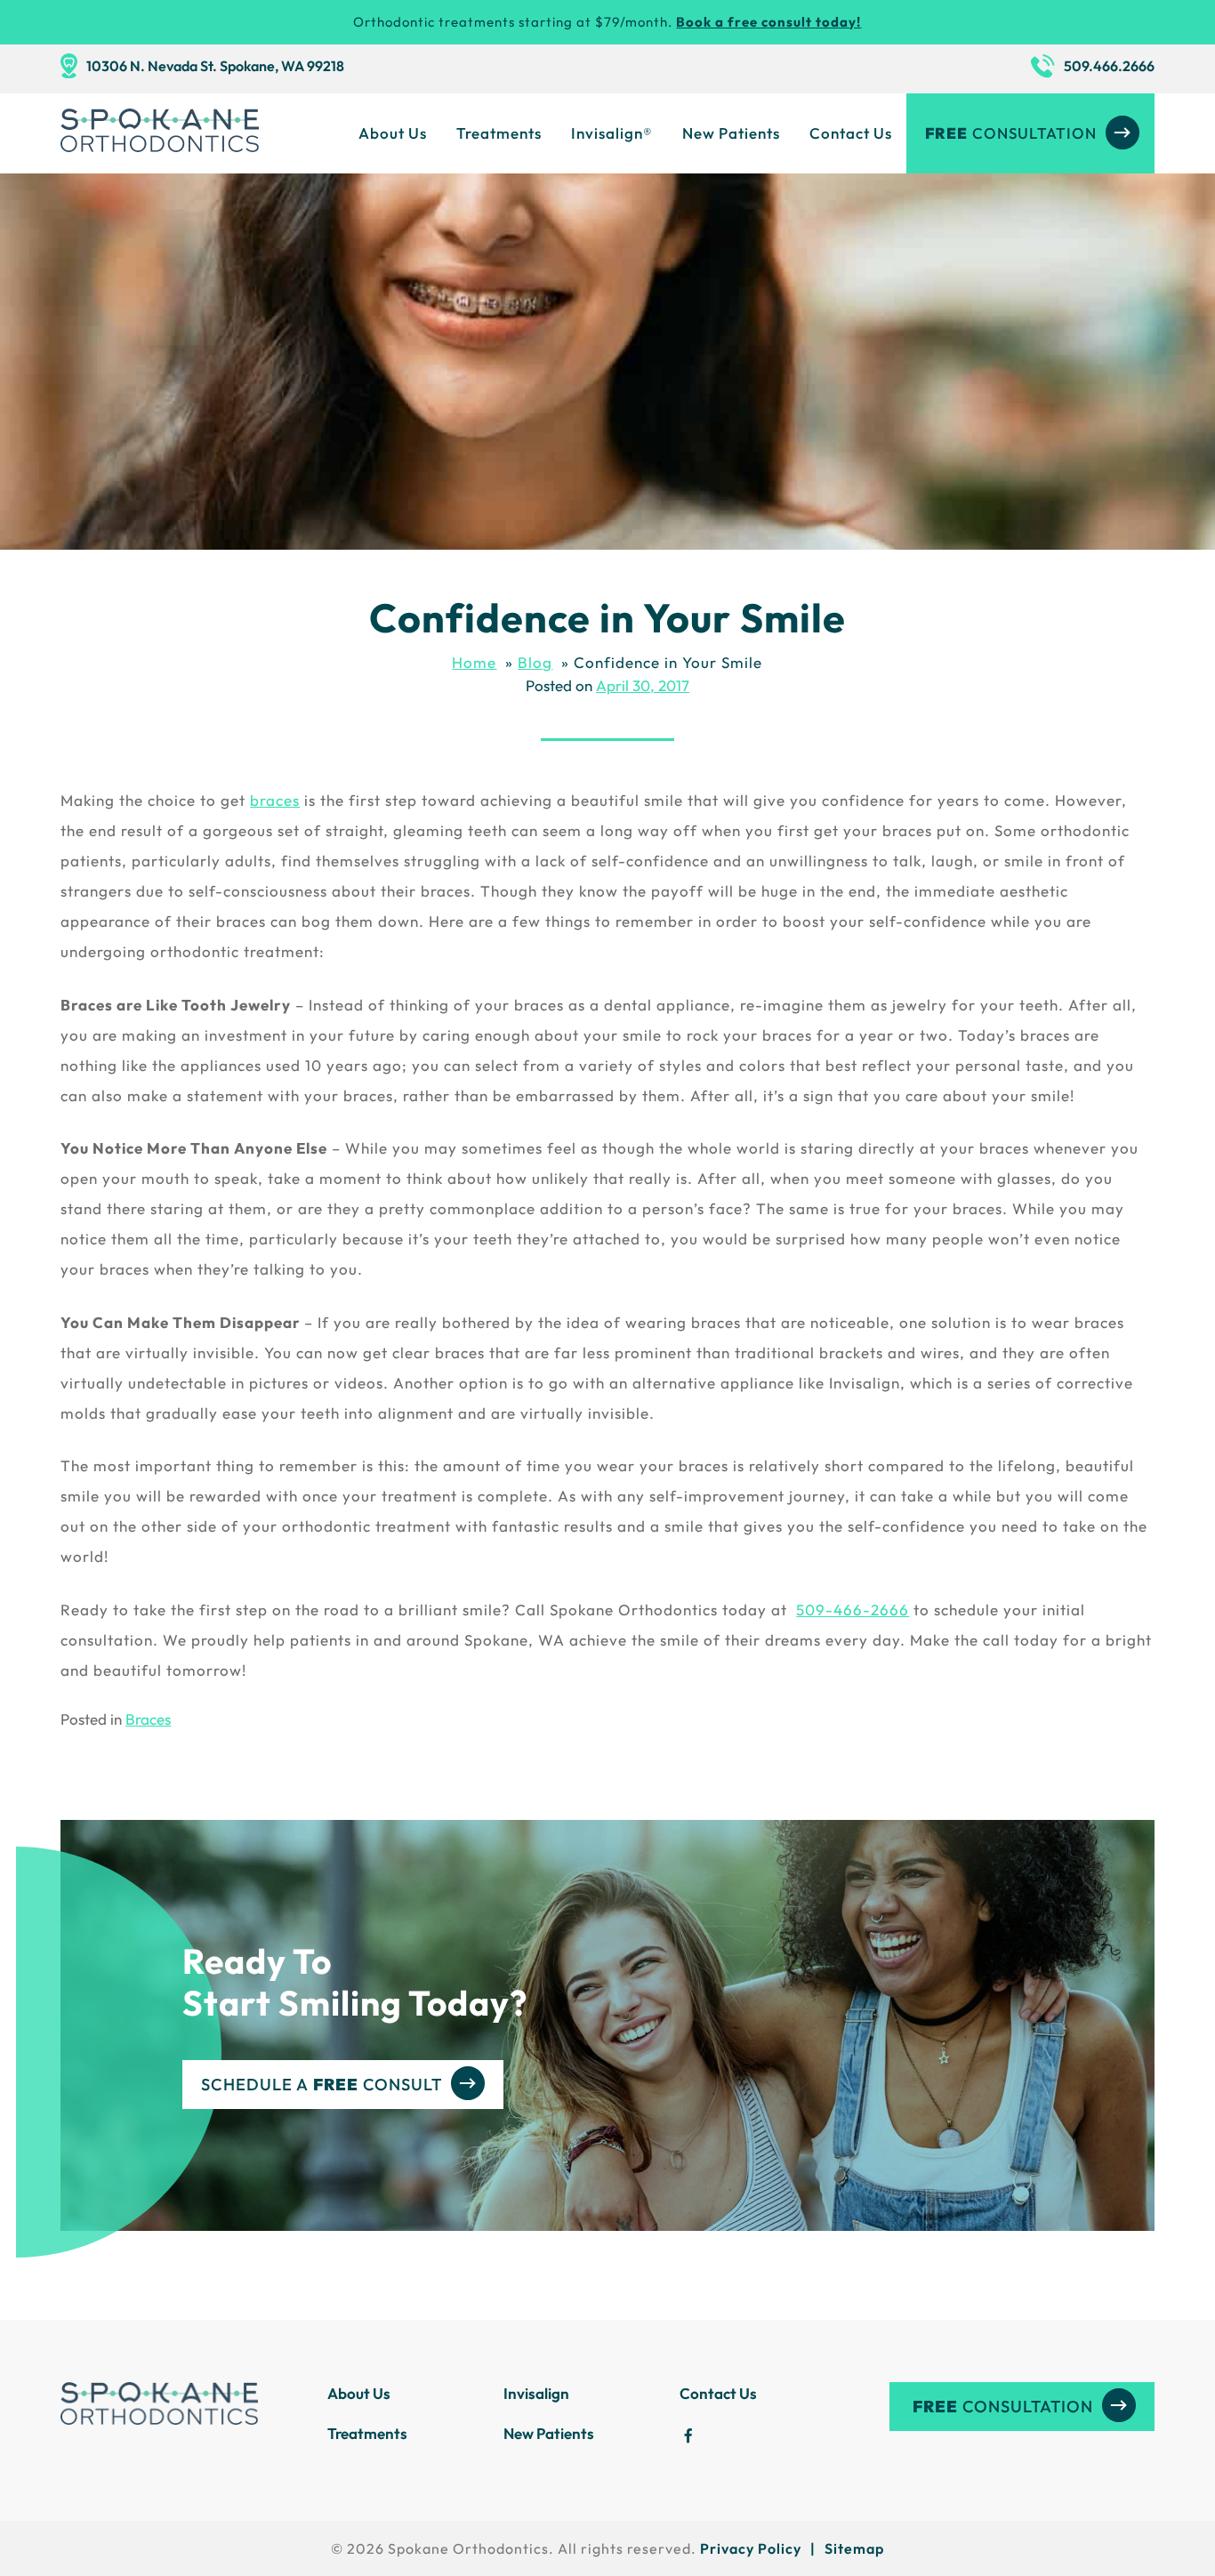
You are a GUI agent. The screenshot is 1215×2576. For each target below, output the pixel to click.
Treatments (499, 133)
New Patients (731, 133)
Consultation (1011, 133)
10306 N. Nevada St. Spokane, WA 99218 (215, 66)
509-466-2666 (853, 1610)
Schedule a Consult (322, 2085)
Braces (148, 1719)
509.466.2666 (1109, 66)
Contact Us (851, 133)
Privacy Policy (751, 2548)
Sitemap (854, 2548)
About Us (393, 133)
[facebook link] (688, 2439)
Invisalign (536, 2393)
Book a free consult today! (768, 22)
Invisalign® (612, 133)
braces (275, 800)
